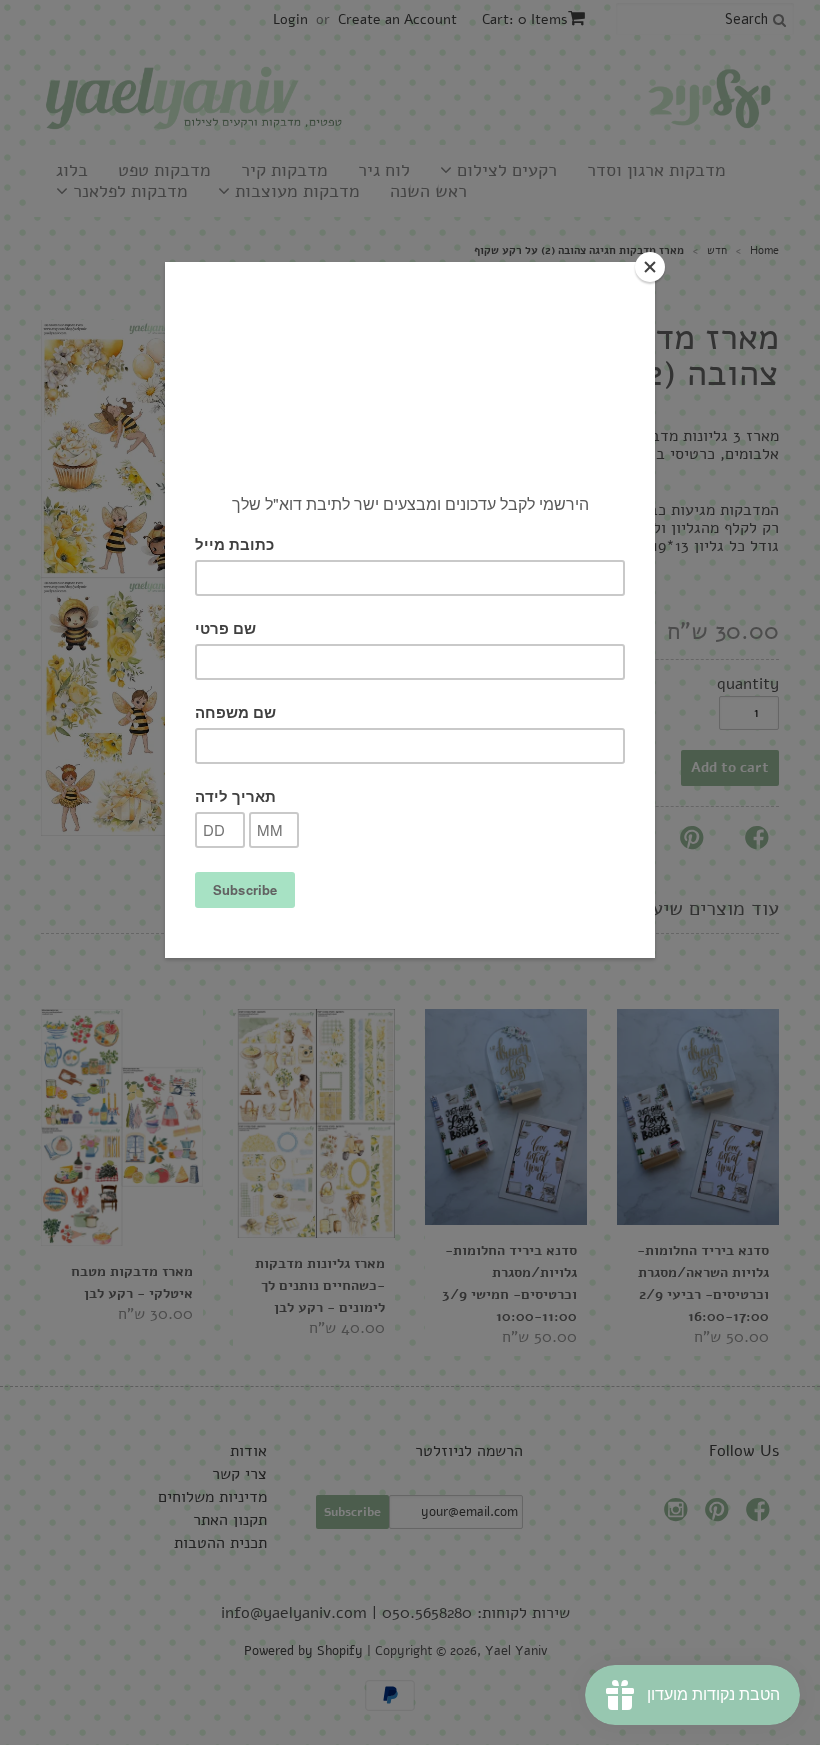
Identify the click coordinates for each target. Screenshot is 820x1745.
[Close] (650, 267)
